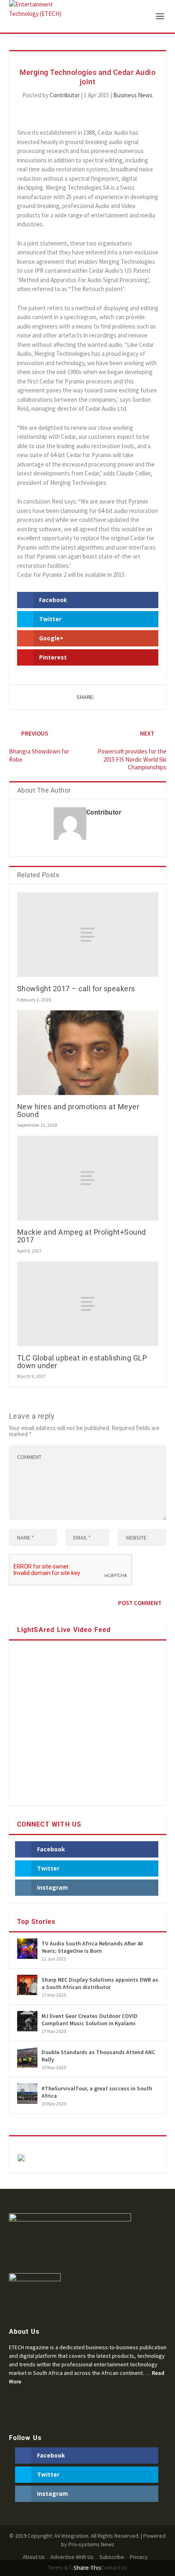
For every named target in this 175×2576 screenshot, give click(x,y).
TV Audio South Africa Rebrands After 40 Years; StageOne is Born (92, 1947)
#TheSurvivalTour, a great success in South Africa (97, 2092)
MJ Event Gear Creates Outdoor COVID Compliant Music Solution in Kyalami (90, 2020)
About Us (34, 2557)
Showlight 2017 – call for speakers (76, 989)
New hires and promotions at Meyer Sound (78, 1111)
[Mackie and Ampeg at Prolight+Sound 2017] (88, 1178)
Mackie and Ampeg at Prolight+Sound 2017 (82, 1236)
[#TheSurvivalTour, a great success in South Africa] (27, 2094)
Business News (133, 95)
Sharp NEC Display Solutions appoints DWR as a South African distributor (100, 1983)
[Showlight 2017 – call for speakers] (88, 935)
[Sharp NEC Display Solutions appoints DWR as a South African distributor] (27, 1985)
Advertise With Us (72, 2557)
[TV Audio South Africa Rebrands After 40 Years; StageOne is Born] (27, 1949)
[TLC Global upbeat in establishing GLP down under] (88, 1304)
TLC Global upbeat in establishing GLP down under (82, 1362)
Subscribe (112, 2557)
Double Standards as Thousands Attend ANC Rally (98, 2056)
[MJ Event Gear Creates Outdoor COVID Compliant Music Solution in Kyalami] (27, 2021)
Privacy (139, 2557)
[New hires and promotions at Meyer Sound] (88, 1053)
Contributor (65, 95)
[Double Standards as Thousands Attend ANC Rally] (27, 2057)
